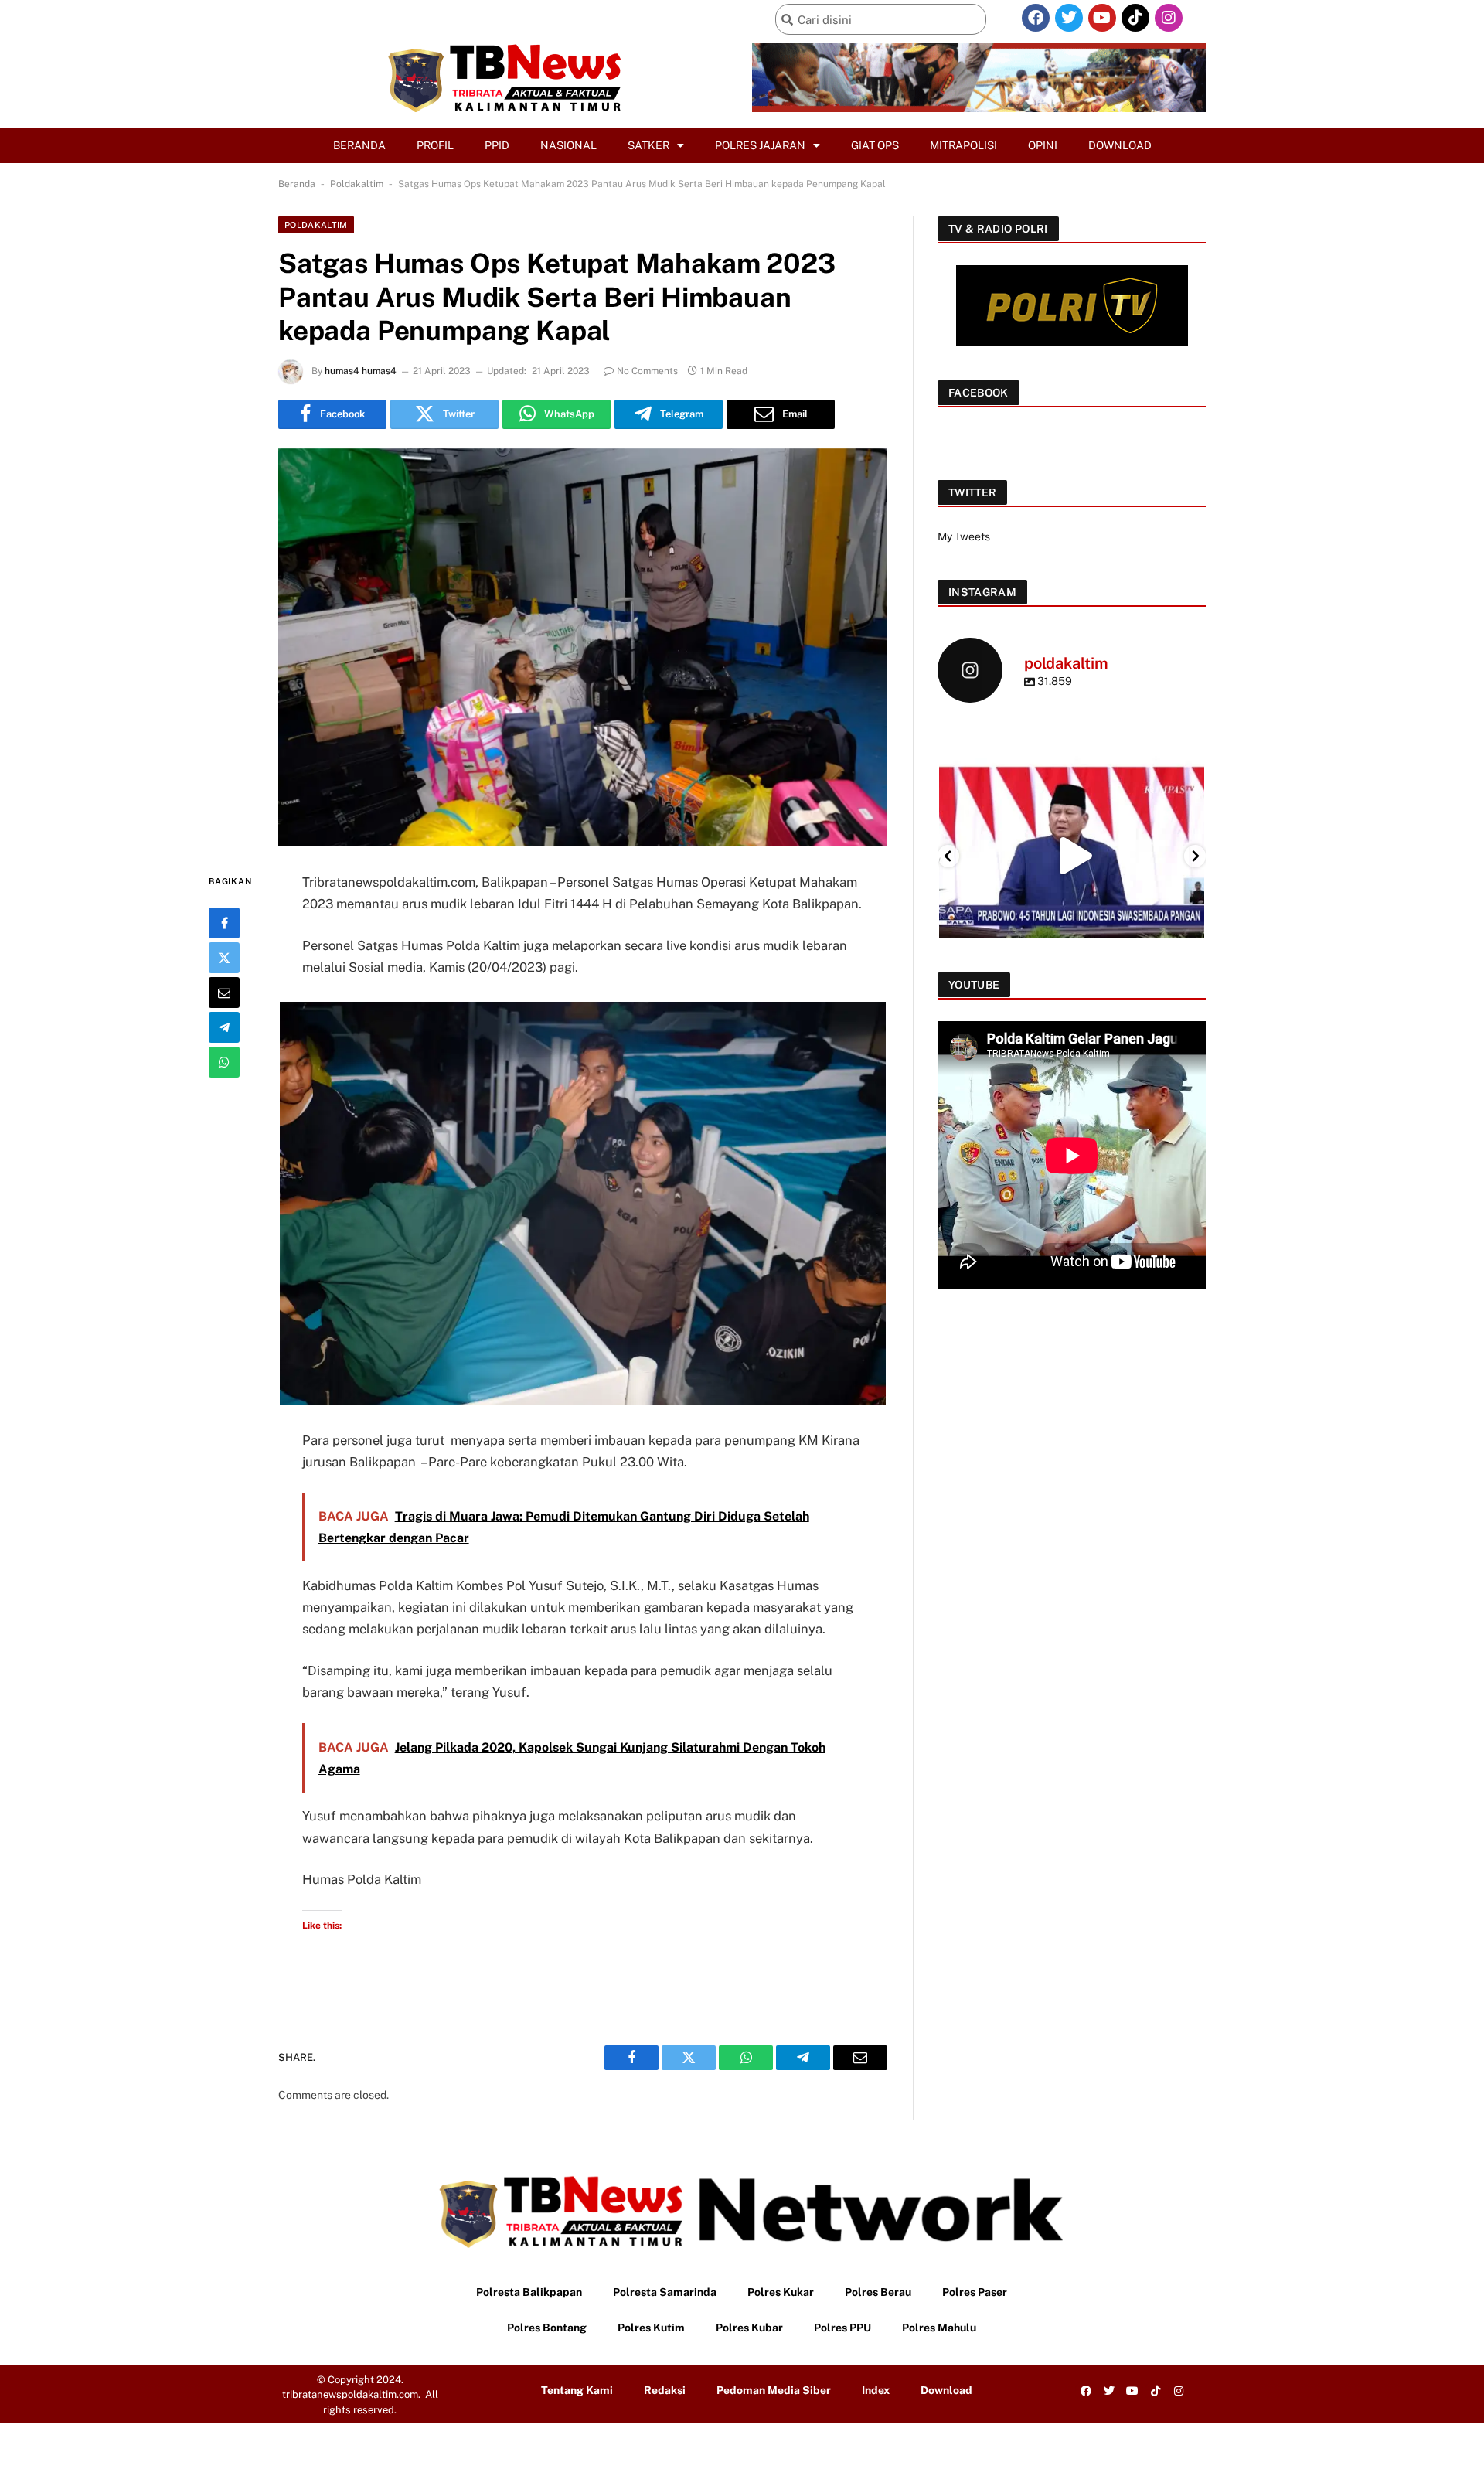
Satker (648, 145)
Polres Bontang (547, 2328)
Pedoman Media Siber (774, 2390)
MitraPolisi (963, 145)
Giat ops (875, 145)
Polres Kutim (651, 2328)
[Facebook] (1036, 18)
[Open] (1072, 855)
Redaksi (665, 2390)
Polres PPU (842, 2328)
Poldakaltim (357, 184)
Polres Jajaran (760, 145)
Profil (435, 145)
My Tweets (964, 536)
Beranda (359, 145)
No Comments (647, 371)
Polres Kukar (781, 2292)
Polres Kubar (749, 2328)
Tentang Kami (577, 2390)
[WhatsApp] (224, 1061)
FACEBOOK (979, 393)
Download (1120, 145)
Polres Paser (975, 2292)
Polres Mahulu (939, 2328)
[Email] (224, 992)
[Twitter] (1069, 18)
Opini (1043, 145)
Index (876, 2390)
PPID (497, 145)
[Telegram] (224, 1027)
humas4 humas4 (361, 371)
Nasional (568, 145)
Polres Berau (878, 2292)
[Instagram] (1169, 18)
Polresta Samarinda (665, 2292)
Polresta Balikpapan (529, 2292)
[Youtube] (1102, 18)
